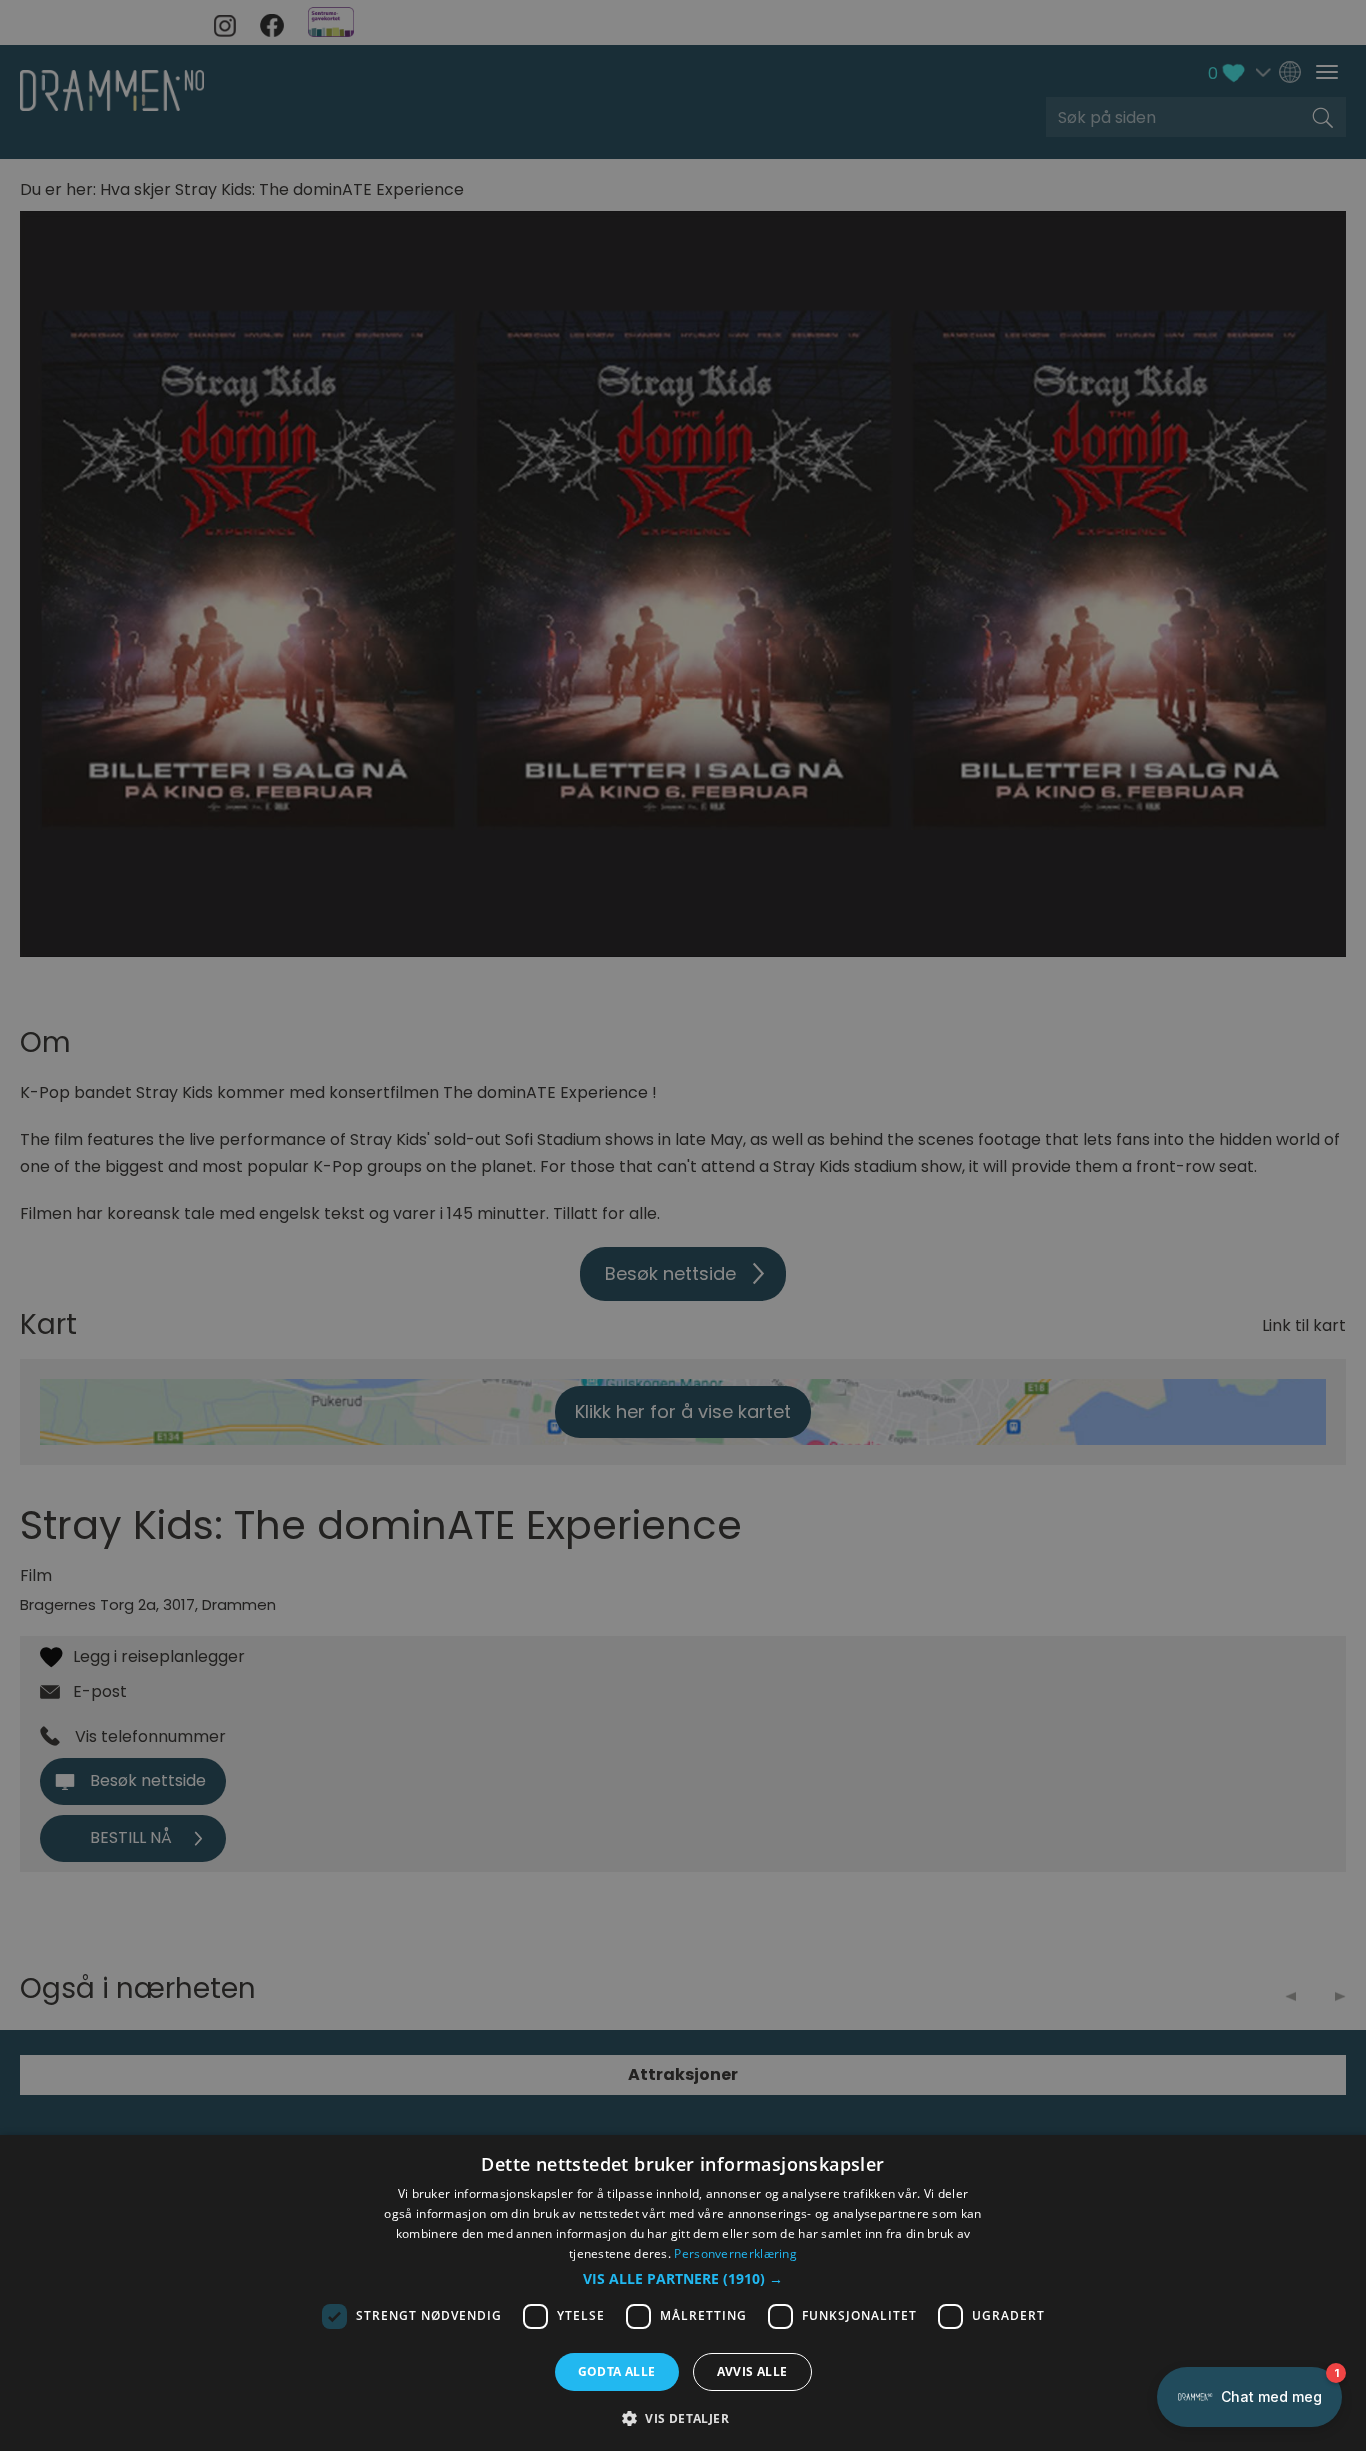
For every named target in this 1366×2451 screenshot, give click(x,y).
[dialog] (683, 2293)
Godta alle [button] (617, 2371)
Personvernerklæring (735, 2253)
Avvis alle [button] (752, 2371)
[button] (683, 2279)
